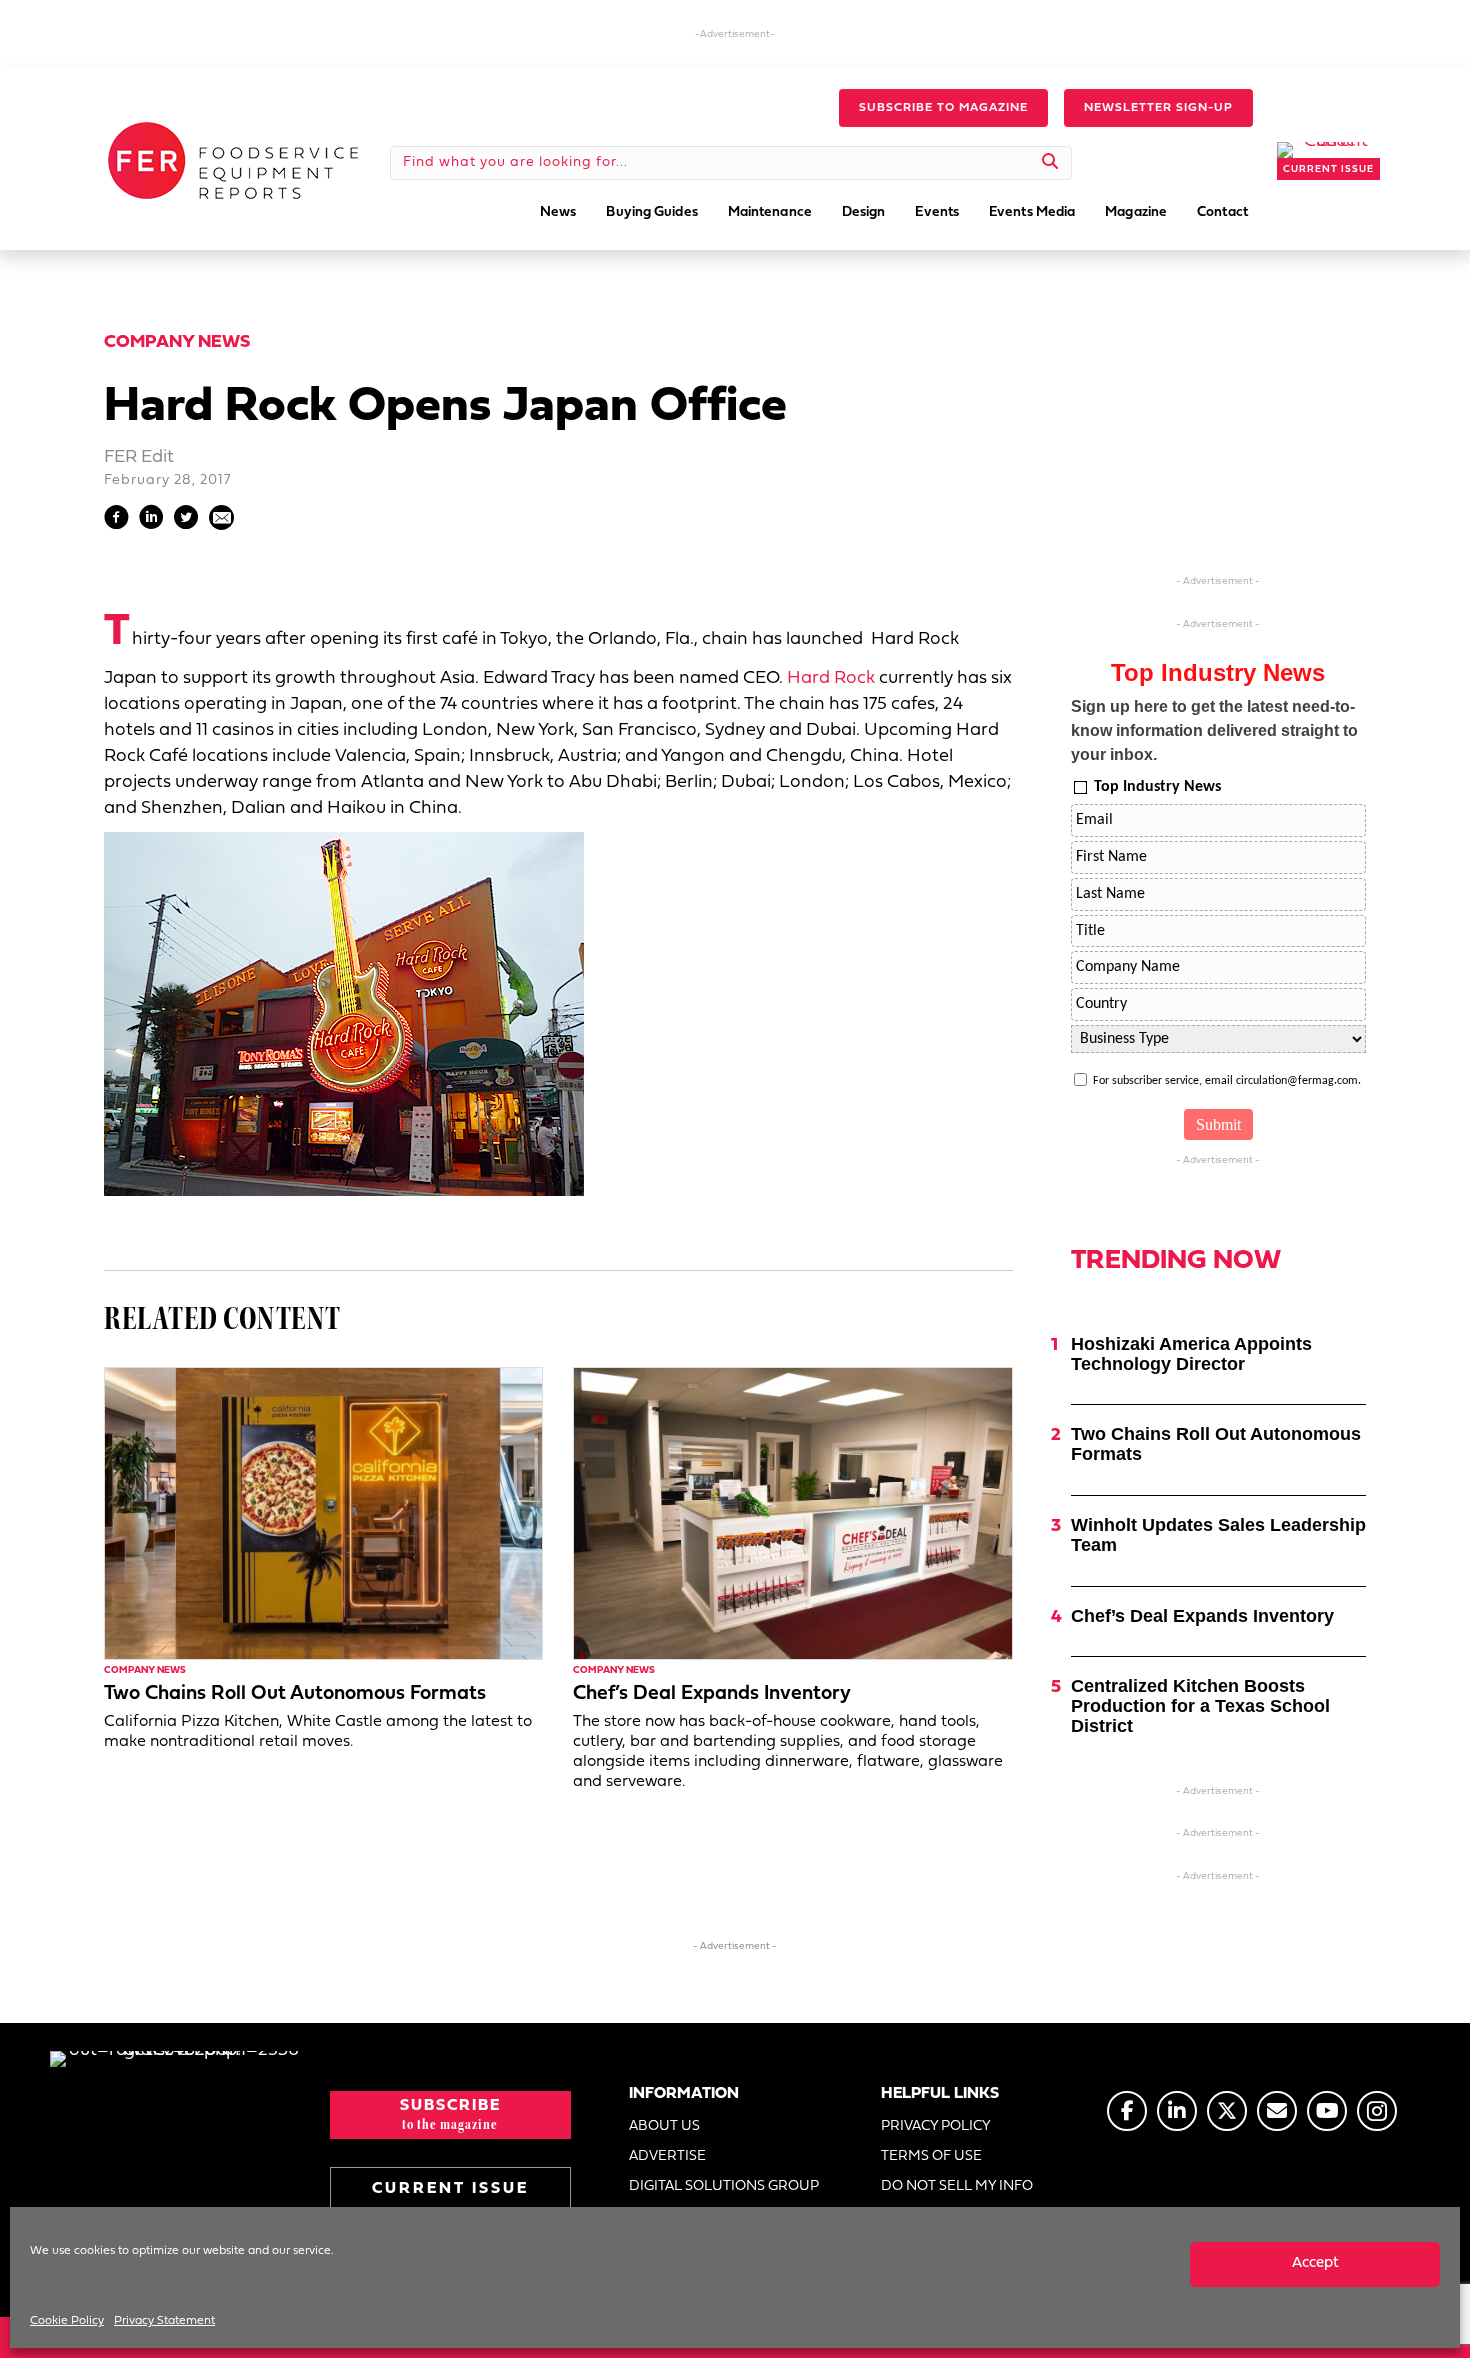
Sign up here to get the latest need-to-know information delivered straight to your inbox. (1214, 730)
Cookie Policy (67, 2321)
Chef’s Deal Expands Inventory (712, 1694)
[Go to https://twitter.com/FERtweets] (1227, 2111)
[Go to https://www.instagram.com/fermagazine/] (1377, 2111)
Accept (1315, 2263)
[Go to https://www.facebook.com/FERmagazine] (1127, 2111)
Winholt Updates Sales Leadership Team (1218, 1535)
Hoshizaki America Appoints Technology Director (1191, 1354)
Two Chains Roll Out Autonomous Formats (295, 1694)
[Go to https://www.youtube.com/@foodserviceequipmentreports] (1327, 2111)
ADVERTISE (667, 2156)
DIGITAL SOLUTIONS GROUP (724, 2186)
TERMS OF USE (931, 2156)
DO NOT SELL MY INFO (957, 2186)
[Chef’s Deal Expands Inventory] (792, 1513)
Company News (177, 342)
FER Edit (139, 457)
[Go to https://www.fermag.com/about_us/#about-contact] (1277, 2111)
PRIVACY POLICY (936, 2126)
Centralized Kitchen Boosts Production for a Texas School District (1200, 1706)
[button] (943, 108)
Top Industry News (1157, 787)
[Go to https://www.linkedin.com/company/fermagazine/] (1177, 2111)
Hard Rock (831, 678)
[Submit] (1050, 163)
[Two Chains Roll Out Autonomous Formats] (323, 1513)
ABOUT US (664, 2126)
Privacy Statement (164, 2321)
